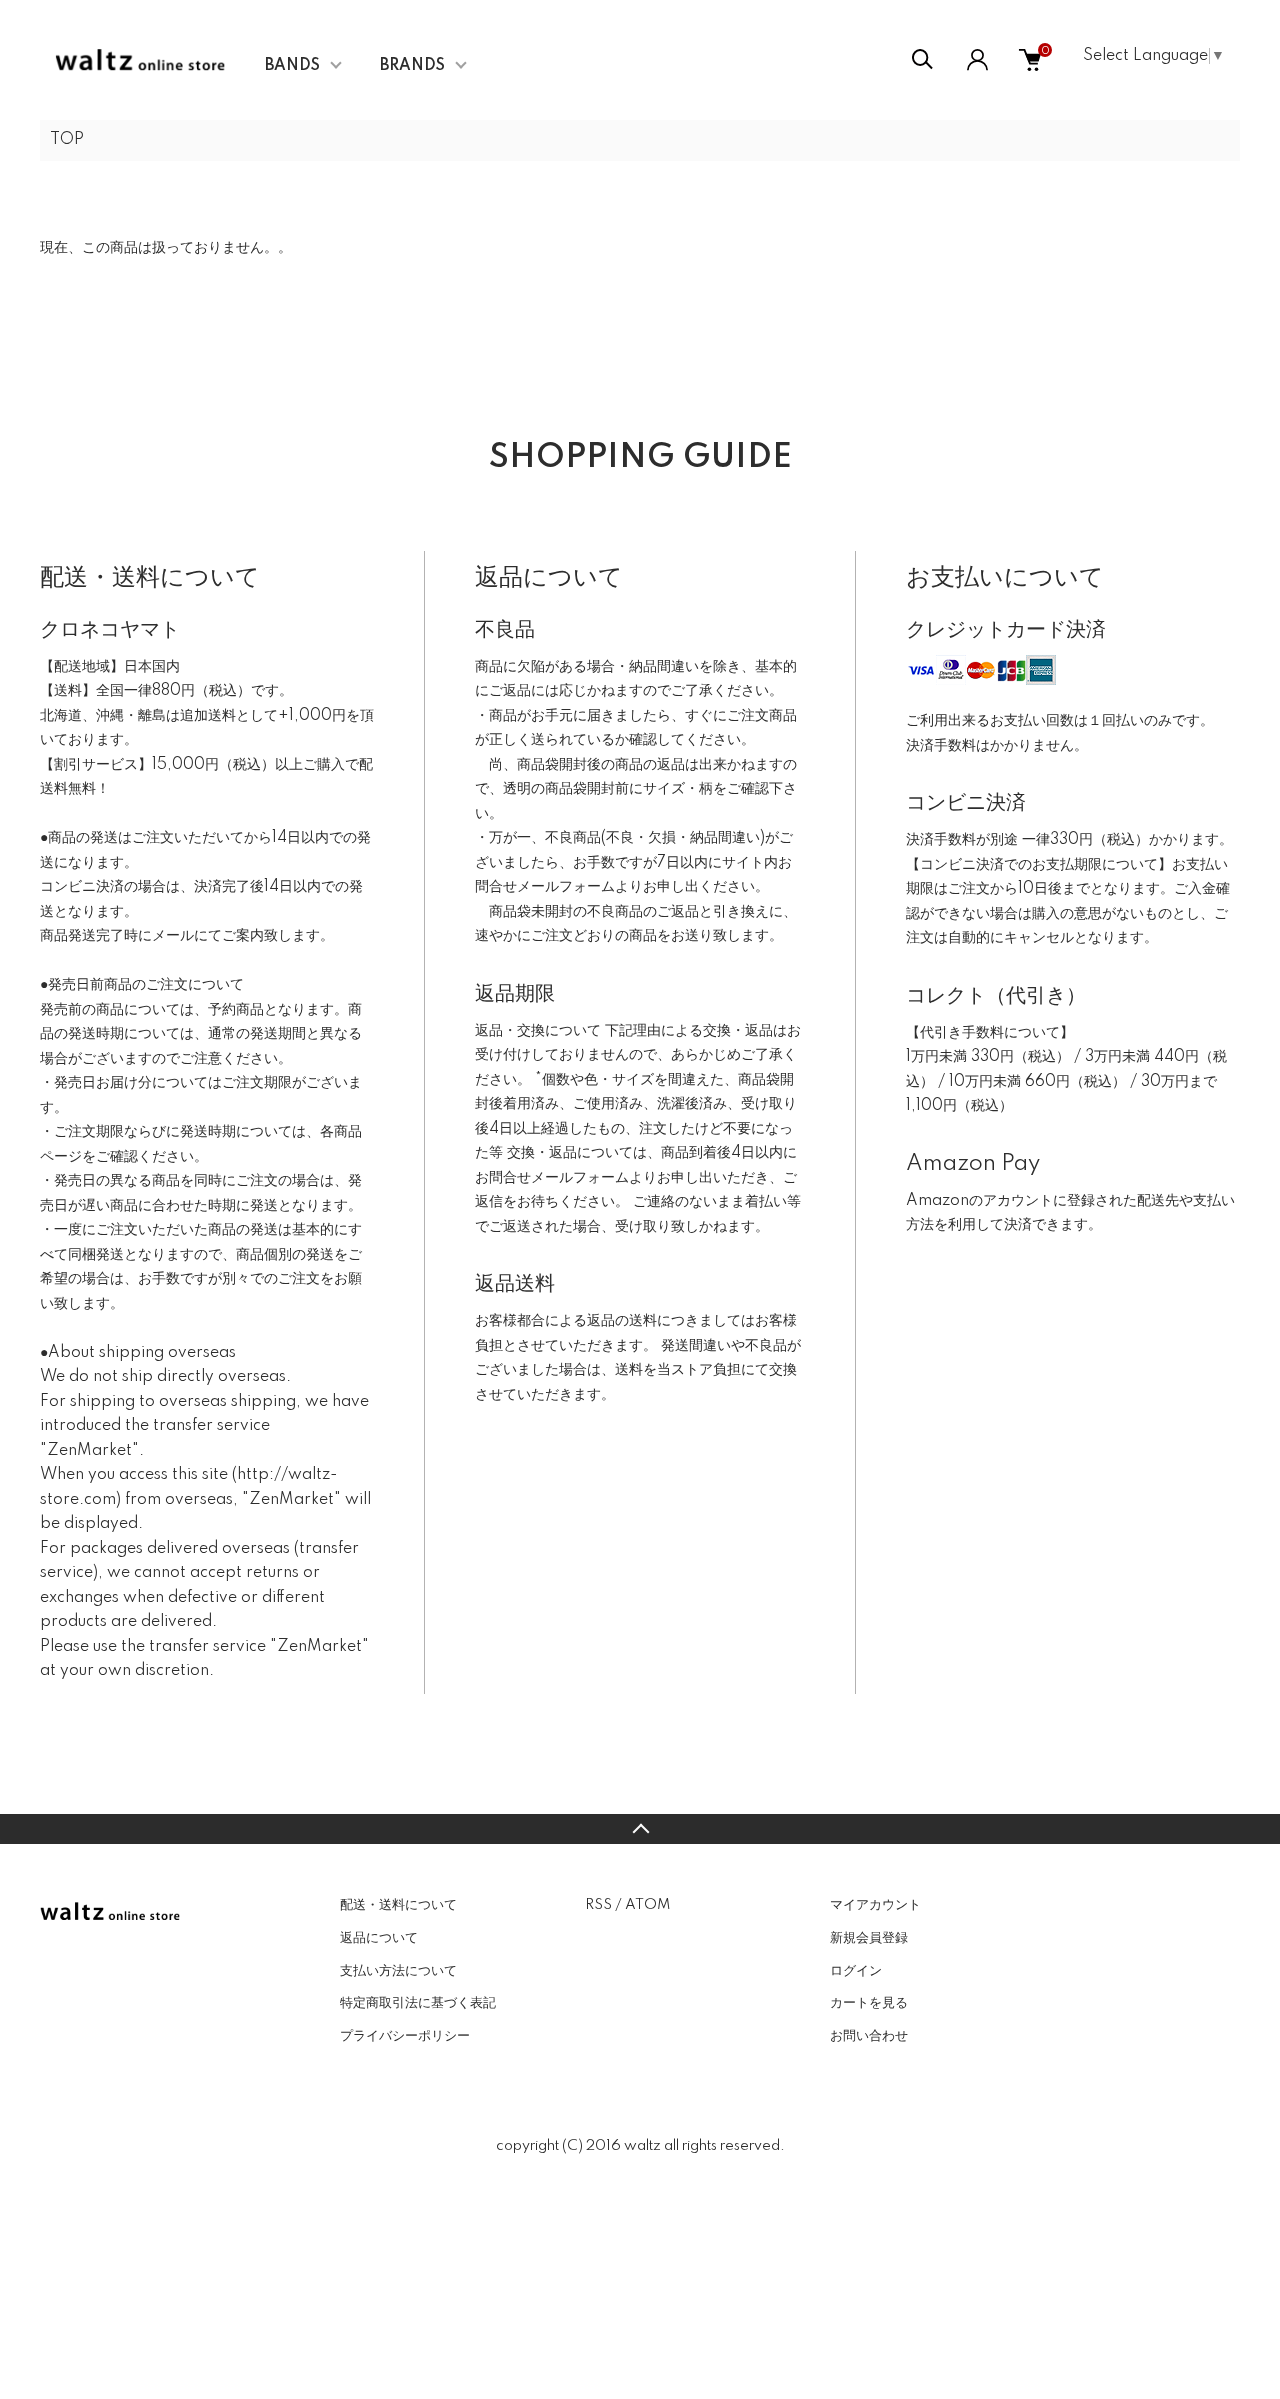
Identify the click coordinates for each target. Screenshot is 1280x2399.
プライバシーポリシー (405, 2036)
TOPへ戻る (640, 1829)
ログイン (856, 1971)
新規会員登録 (869, 1938)
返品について (379, 1938)
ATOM (647, 1905)
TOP (67, 140)
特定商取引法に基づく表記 (418, 2003)
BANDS (292, 66)
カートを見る (869, 2003)
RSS (598, 1905)
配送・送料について (398, 1905)
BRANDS (412, 66)
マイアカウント (875, 1905)
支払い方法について (398, 1971)
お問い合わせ (869, 2036)
